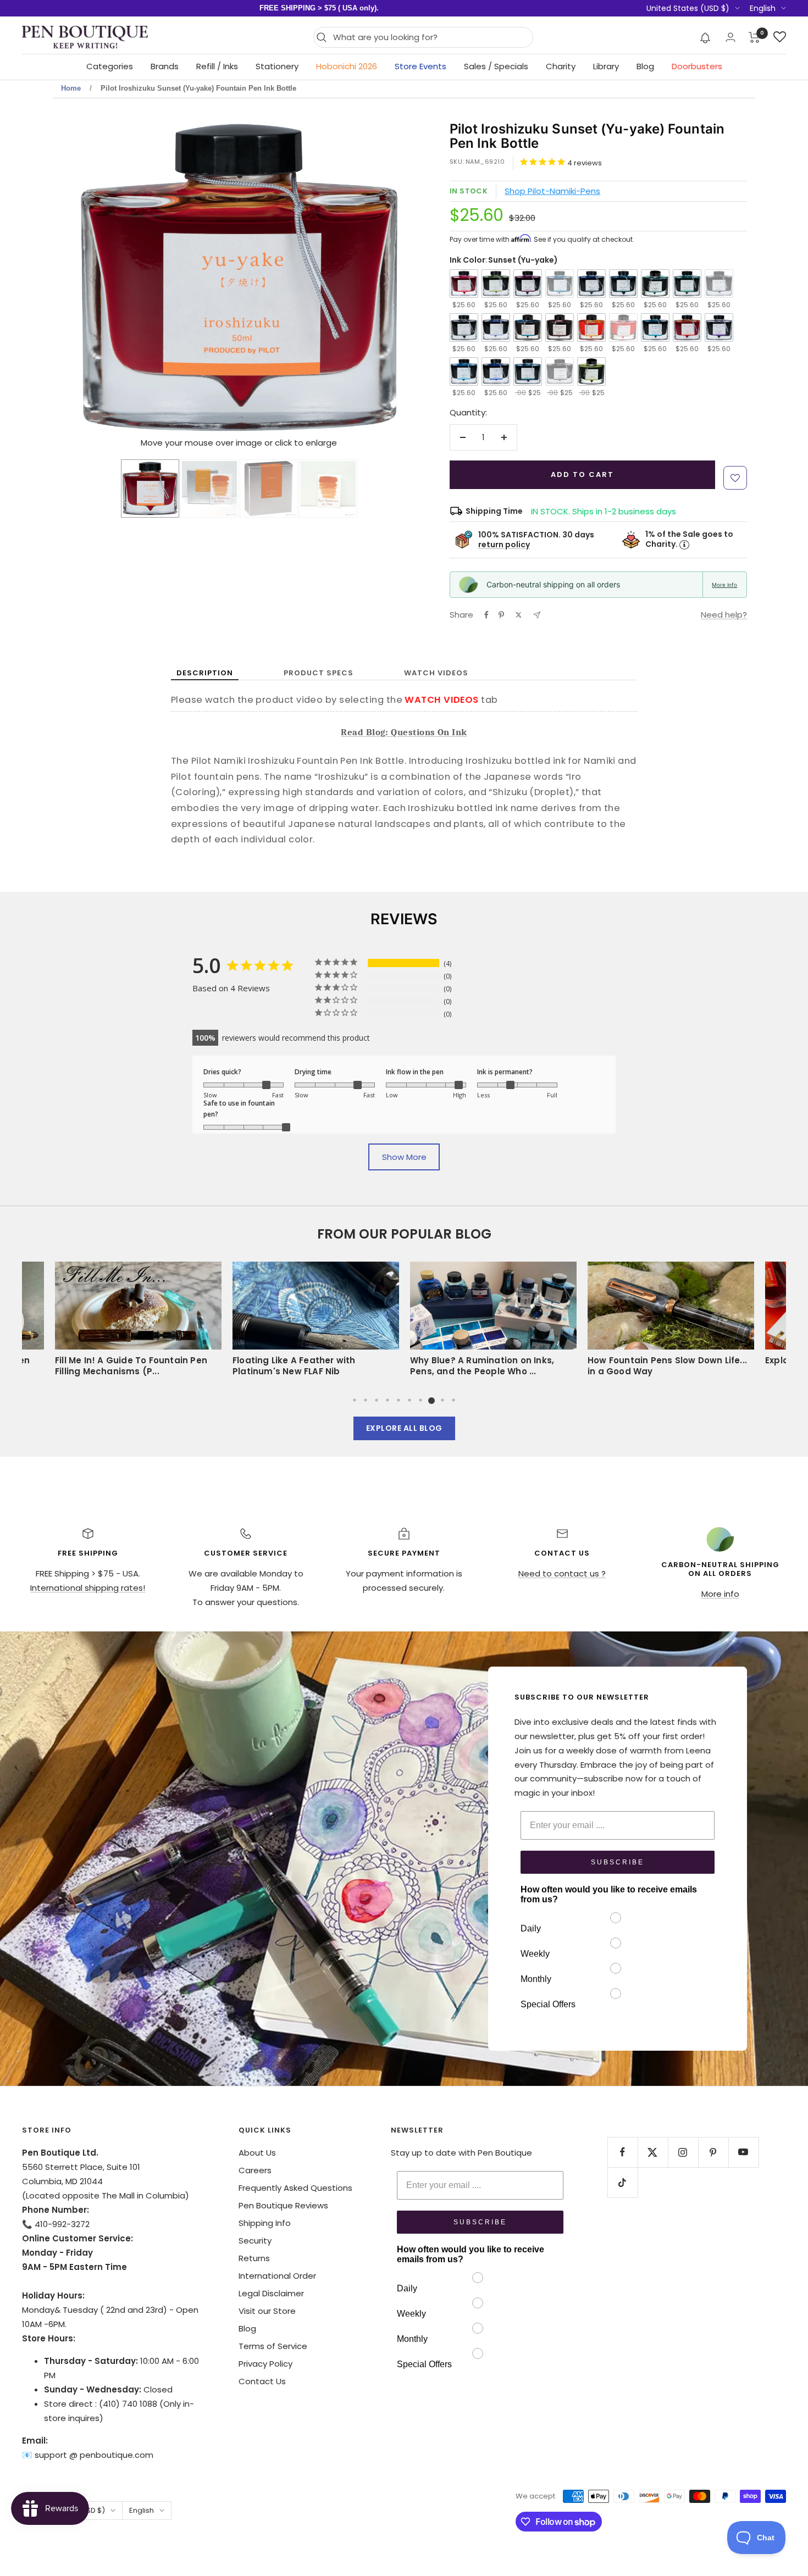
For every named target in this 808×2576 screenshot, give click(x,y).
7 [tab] (420, 1400)
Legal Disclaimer (271, 2293)
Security (255, 2241)
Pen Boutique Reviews (283, 2205)
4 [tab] (388, 1400)
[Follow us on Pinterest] (713, 2152)
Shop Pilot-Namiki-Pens (552, 191)
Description (205, 673)
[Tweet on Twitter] (519, 615)
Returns (254, 2258)
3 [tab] (377, 1400)
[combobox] (430, 37)
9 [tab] (442, 1400)
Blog (645, 66)
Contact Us (262, 2381)
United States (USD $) (688, 8)
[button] (705, 37)
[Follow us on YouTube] (743, 2152)
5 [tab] (399, 1400)
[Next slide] (386, 279)
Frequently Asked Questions (295, 2188)
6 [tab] (409, 1400)
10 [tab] (453, 1400)
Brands (165, 66)
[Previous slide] (92, 279)
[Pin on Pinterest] (501, 615)
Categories (110, 66)
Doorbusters (697, 66)
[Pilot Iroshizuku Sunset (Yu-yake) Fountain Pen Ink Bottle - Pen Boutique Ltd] (150, 488)
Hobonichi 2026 (347, 66)
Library (606, 66)
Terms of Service (273, 2346)
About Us (257, 2153)
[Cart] (754, 37)
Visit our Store (267, 2311)
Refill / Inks (217, 66)
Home (71, 88)
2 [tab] (366, 1400)
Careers (255, 2170)
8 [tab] (431, 1400)
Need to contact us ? (562, 1573)
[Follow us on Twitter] (653, 2152)
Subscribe (618, 1862)
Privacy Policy (265, 2364)
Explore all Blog (404, 1428)
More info (724, 585)
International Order (277, 2276)
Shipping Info (265, 2223)
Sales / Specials (496, 66)
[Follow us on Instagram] (683, 2152)
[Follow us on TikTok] (622, 2182)
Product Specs (319, 673)
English (763, 8)
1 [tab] (355, 1400)
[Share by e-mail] (537, 615)
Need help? (724, 615)
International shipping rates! (88, 1588)
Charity (561, 66)
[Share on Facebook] (486, 615)
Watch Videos (436, 673)
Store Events (420, 66)
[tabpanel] (493, 1323)
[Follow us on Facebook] (622, 2152)
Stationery (277, 66)
